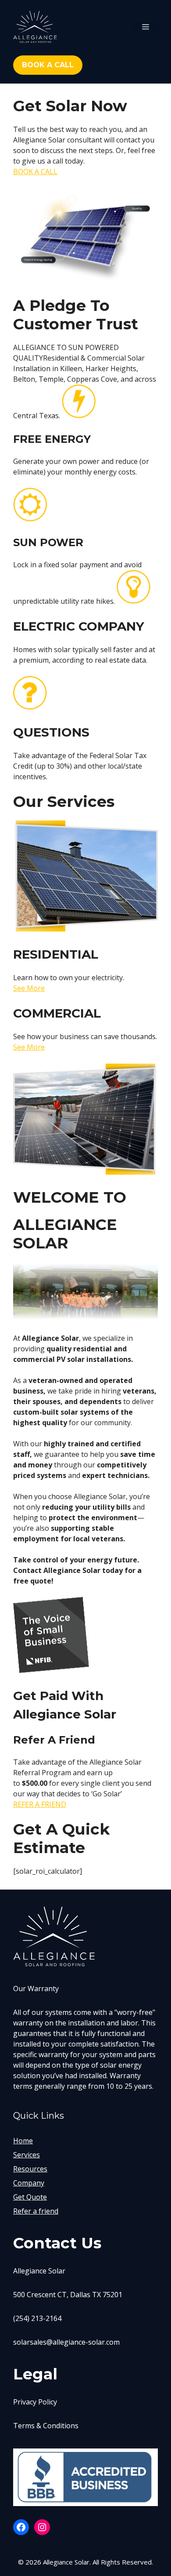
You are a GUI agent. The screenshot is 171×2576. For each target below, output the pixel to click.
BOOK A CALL (35, 171)
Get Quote (30, 2197)
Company (29, 2183)
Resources (30, 2169)
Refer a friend (36, 2211)
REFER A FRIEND (40, 1804)
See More (29, 988)
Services (27, 2155)
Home (23, 2141)
